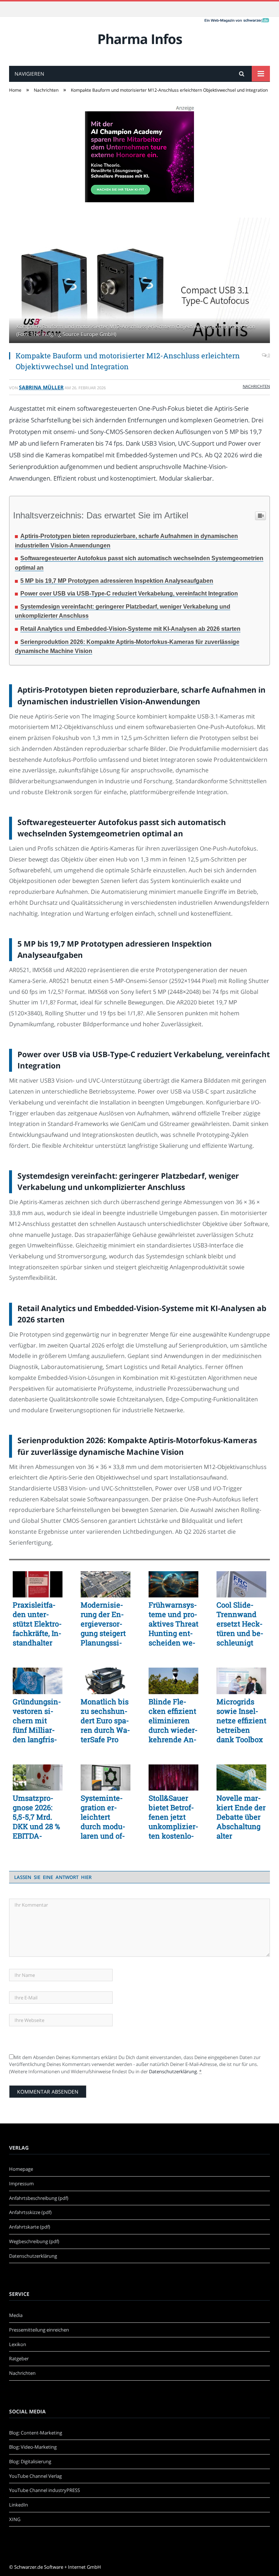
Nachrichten (256, 386)
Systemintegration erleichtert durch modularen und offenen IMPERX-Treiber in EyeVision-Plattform (104, 1817)
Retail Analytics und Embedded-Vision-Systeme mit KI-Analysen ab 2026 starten (130, 629)
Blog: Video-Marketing (33, 2447)
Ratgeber (19, 2358)
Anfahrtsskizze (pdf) (30, 2212)
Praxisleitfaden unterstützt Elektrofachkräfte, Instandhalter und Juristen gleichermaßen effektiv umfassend (37, 1624)
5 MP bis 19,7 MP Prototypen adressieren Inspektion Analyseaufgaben (117, 581)
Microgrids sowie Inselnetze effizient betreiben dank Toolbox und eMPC (241, 1720)
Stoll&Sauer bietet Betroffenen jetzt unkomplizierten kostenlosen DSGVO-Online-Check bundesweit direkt (173, 1817)
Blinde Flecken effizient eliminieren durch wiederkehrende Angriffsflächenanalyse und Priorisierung (173, 1720)
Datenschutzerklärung (173, 2071)
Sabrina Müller (41, 387)
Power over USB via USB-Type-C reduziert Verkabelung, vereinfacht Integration (129, 594)
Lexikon (18, 2344)
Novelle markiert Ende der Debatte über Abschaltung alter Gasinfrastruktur (241, 1817)
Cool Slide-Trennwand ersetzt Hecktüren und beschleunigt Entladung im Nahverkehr (240, 1624)
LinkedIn (19, 2505)
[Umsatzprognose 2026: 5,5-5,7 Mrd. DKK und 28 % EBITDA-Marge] (38, 1777)
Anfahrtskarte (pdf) (30, 2227)
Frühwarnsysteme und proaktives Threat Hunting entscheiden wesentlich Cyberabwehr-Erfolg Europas (173, 1624)
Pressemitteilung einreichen (39, 2330)
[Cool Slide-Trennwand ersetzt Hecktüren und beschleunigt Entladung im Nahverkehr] (241, 1584)
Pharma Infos (140, 39)
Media (16, 2315)
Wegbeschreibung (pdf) (34, 2241)
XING (15, 2519)
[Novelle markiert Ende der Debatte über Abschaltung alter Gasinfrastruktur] (241, 1777)
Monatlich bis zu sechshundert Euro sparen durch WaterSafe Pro (105, 1720)
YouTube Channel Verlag (35, 2476)
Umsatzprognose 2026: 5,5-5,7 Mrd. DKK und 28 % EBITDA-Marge (36, 1817)
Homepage (21, 2169)
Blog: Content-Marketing (36, 2433)
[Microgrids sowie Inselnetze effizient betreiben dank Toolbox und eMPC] (241, 1681)
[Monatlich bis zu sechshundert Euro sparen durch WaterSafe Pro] (106, 1681)
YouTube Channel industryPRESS (45, 2490)
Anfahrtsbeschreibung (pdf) (39, 2198)
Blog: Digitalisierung (30, 2461)
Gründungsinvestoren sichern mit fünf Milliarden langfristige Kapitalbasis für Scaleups (37, 1720)
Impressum (21, 2183)
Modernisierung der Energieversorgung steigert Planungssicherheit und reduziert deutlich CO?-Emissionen (104, 1624)
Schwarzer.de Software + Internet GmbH (58, 2567)
